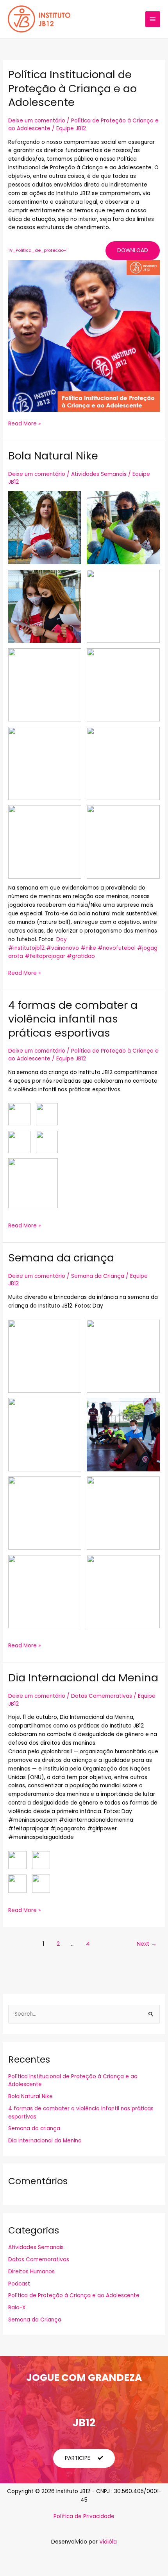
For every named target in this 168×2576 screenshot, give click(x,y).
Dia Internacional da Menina (83, 1678)
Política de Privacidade (84, 2516)
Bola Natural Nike (53, 456)
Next (147, 1944)
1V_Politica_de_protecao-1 (38, 250)
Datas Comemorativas (102, 1696)
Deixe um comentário (37, 121)
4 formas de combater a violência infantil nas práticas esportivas (73, 1019)
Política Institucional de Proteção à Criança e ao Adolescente (72, 88)
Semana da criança (61, 1258)
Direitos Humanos (31, 2272)
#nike (88, 948)
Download (133, 250)
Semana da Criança (98, 1276)
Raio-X (17, 2308)
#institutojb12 (26, 948)
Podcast (19, 2284)
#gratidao (81, 956)
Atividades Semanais (99, 474)
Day (62, 939)
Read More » (24, 423)
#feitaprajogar (45, 956)
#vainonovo (63, 948)
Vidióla (108, 2542)
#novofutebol (117, 948)
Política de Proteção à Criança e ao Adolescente (74, 2295)
